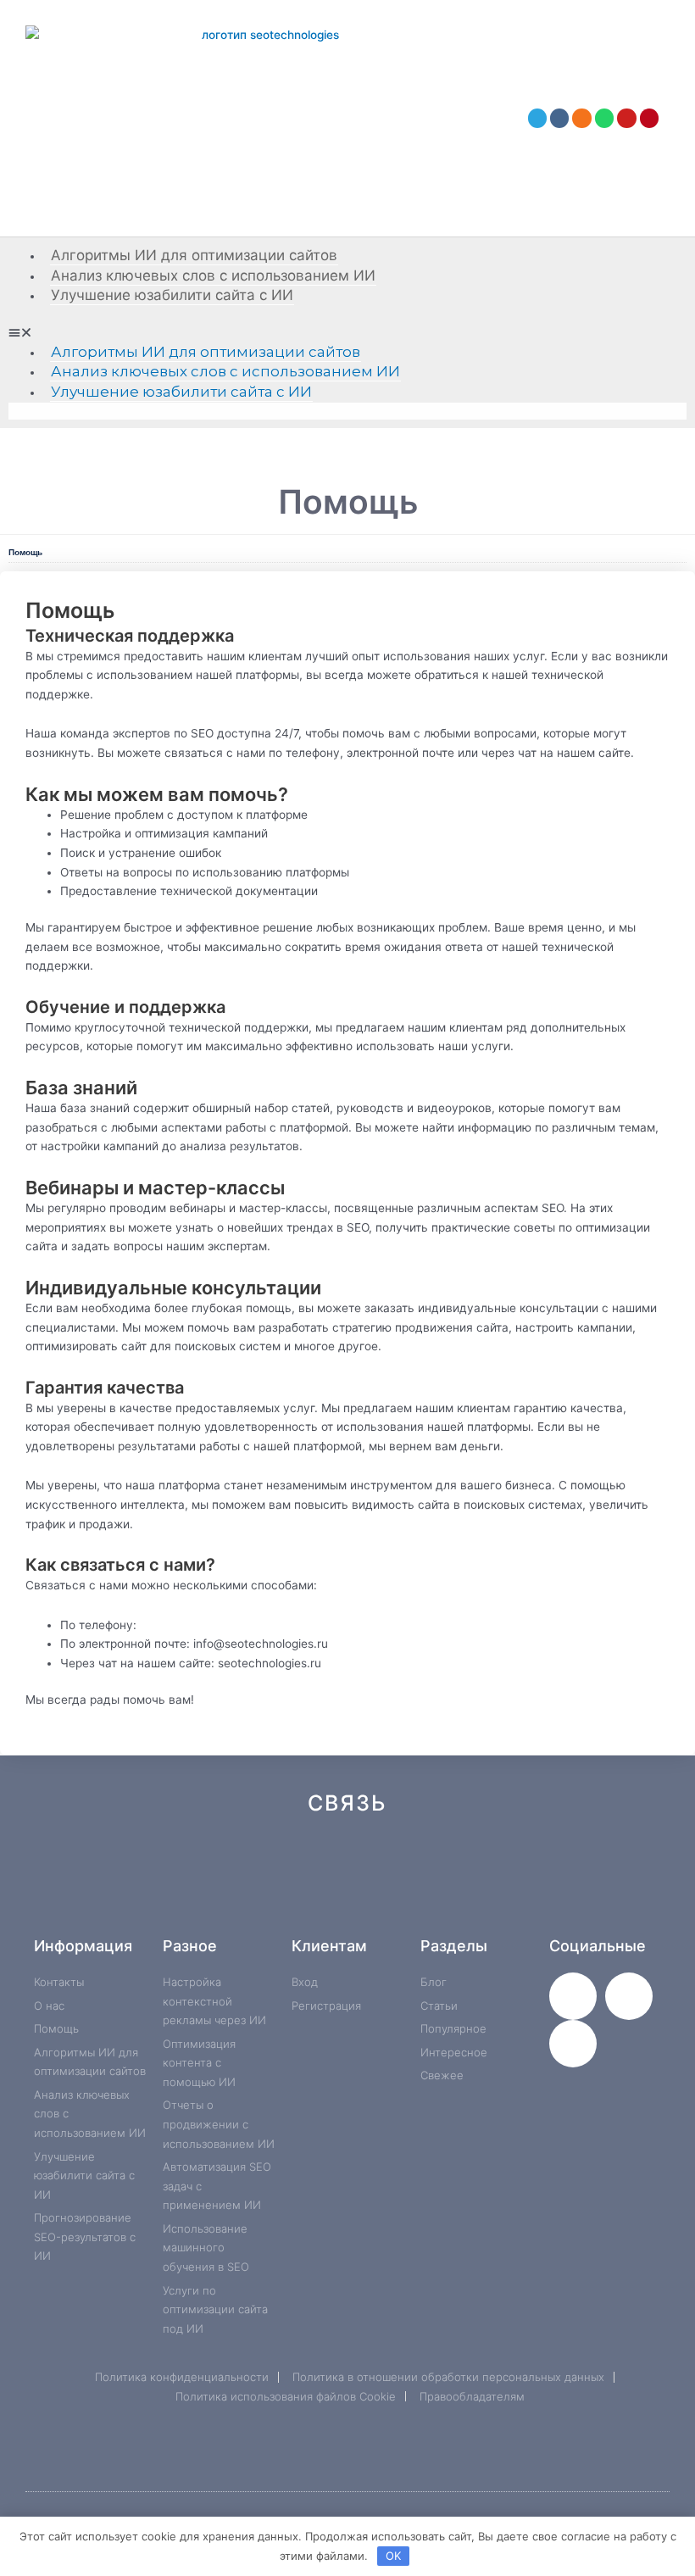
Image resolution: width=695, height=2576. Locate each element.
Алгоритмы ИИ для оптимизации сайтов (194, 255)
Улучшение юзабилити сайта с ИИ (172, 295)
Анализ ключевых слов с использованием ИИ (213, 275)
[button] (347, 333)
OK (393, 2556)
